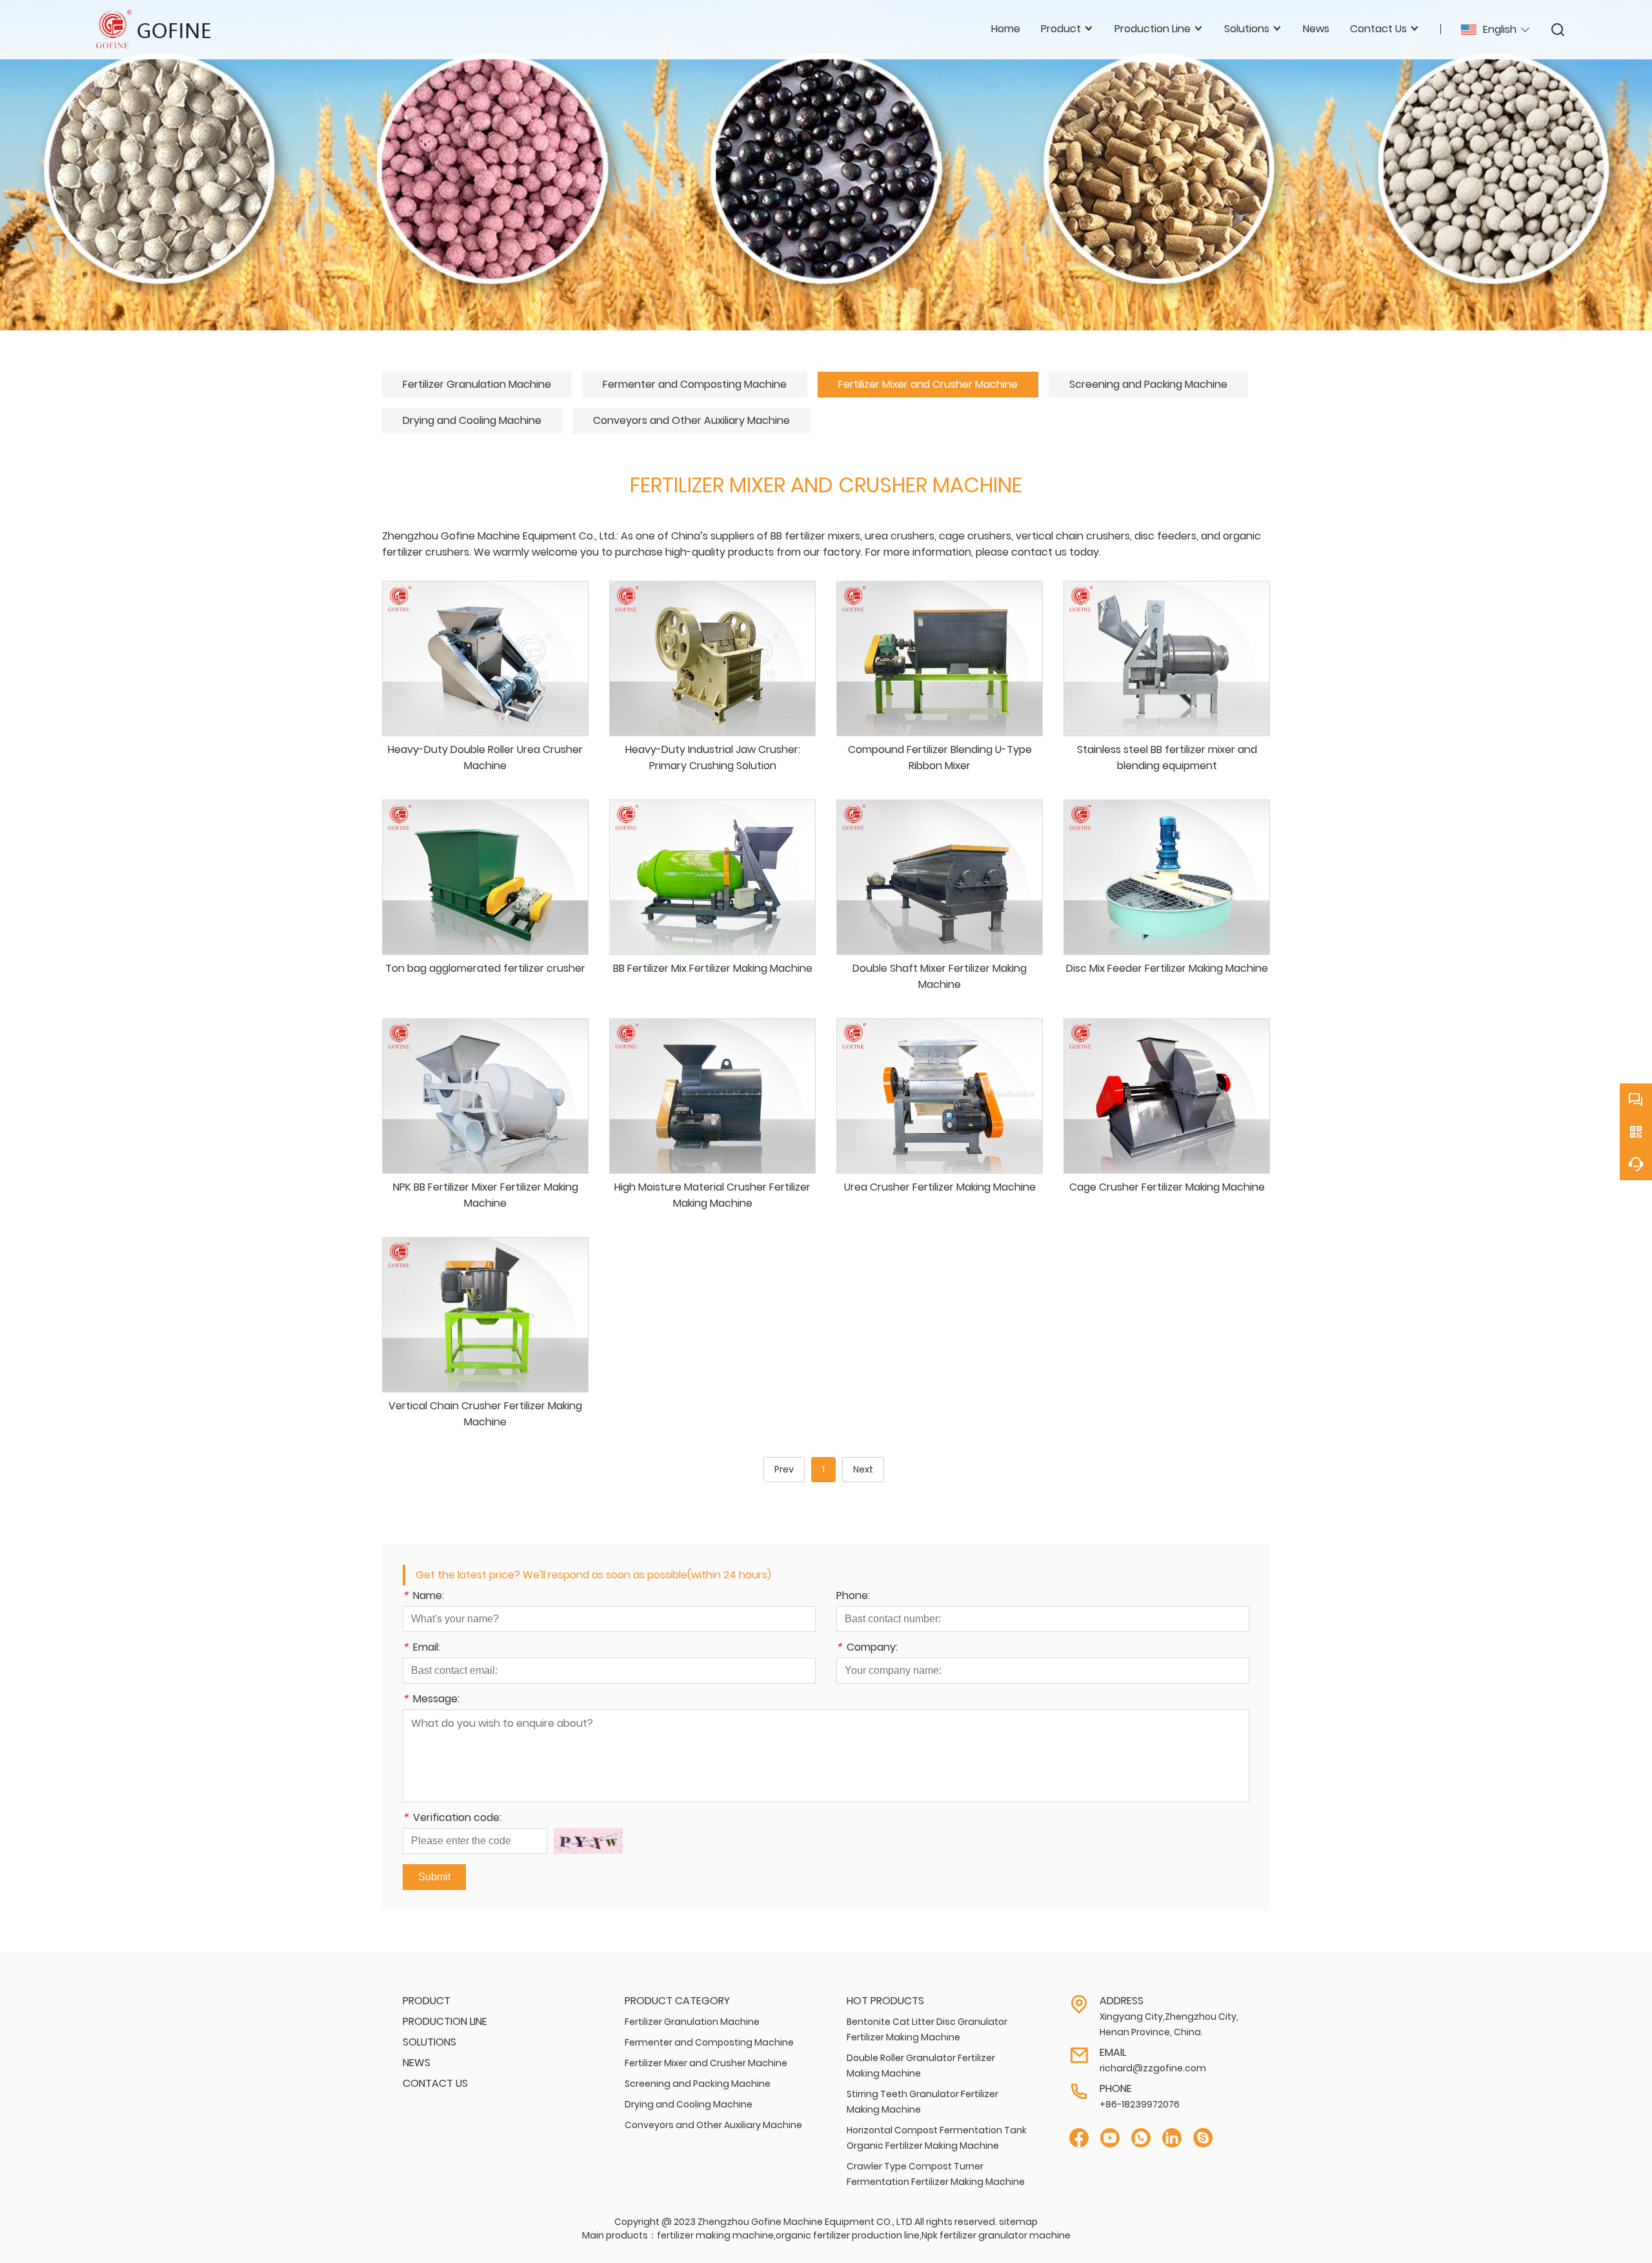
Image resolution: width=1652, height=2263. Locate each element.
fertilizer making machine (715, 2235)
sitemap (1018, 2222)
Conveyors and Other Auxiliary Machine (691, 420)
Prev (784, 1469)
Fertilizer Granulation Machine (477, 384)
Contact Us (435, 2083)
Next (863, 1469)
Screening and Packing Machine (1148, 384)
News (1316, 29)
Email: (421, 1648)
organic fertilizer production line (848, 2235)
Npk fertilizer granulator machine (996, 2235)
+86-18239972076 (1140, 2104)
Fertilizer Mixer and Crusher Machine (928, 384)
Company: (867, 1648)
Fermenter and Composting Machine (695, 384)
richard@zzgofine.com (1153, 2068)
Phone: (853, 1597)
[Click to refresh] (588, 1841)
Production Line (445, 2021)
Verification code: (452, 1819)
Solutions (429, 2042)
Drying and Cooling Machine (472, 420)
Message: (431, 1700)
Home (1006, 29)
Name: (423, 1597)
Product (427, 2001)
